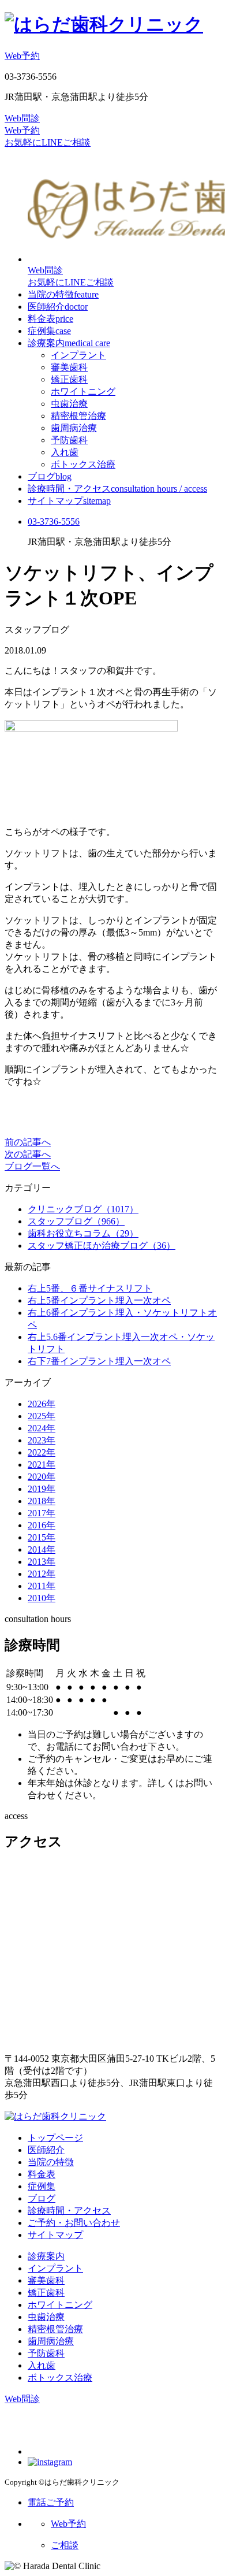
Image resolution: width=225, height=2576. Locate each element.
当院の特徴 (63, 294)
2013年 (42, 1562)
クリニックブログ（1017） (83, 1209)
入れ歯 (65, 452)
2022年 (42, 1452)
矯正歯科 (69, 379)
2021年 (42, 1465)
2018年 (42, 1501)
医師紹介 (58, 307)
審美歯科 (69, 367)
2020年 (42, 1477)
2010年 (42, 1598)
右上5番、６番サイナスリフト (90, 1288)
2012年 (42, 1574)
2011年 (42, 1586)
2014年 (42, 1549)
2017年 (42, 1513)
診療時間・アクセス (117, 489)
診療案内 (69, 343)
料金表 (50, 319)
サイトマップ (69, 501)
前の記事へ (28, 1142)
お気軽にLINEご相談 (48, 142)
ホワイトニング (83, 391)
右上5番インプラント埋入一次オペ (99, 1300)
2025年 (42, 1416)
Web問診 (22, 118)
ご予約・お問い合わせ (74, 2223)
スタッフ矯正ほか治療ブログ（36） (102, 1246)
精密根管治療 (78, 416)
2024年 (42, 1428)
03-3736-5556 (54, 521)
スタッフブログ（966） (76, 1221)
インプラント (78, 355)
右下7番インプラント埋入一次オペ (99, 1361)
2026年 (42, 1404)
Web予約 (22, 56)
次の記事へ (28, 1154)
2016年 (42, 1525)
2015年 (42, 1537)
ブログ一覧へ (32, 1166)
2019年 (42, 1489)
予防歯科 (69, 440)
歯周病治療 (74, 428)
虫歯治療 (69, 404)
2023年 (42, 1440)
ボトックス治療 (83, 464)
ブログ (50, 476)
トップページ (55, 2138)
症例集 (49, 331)
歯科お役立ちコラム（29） (83, 1233)
